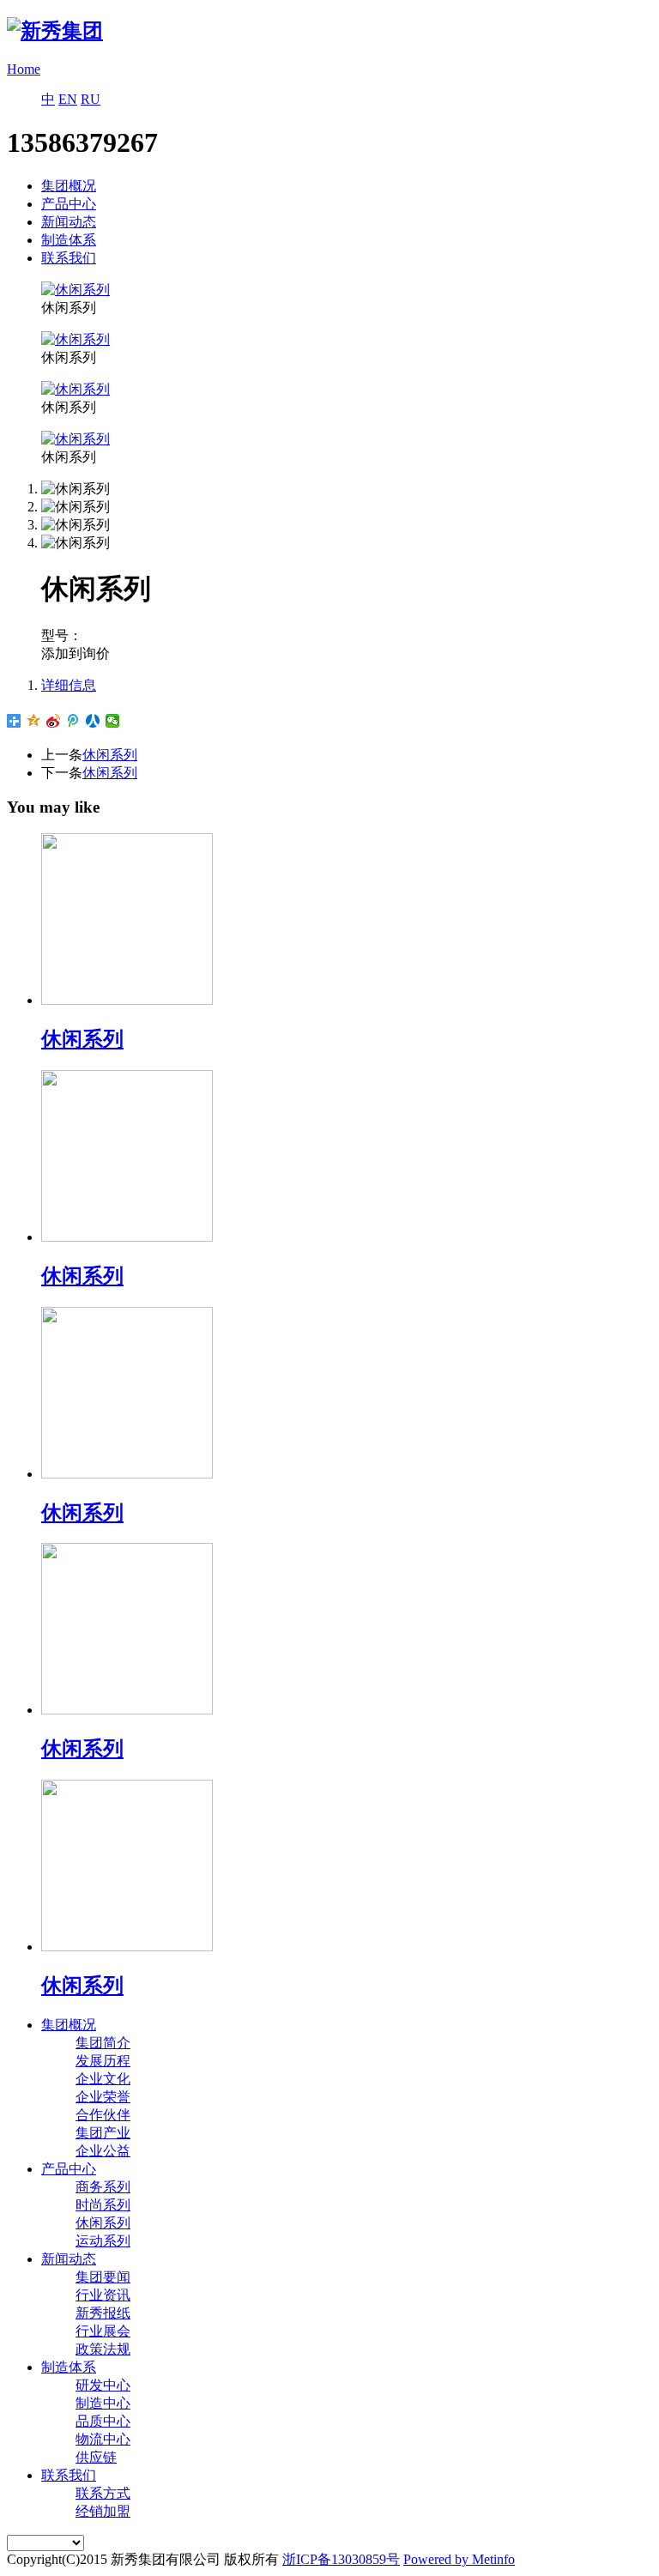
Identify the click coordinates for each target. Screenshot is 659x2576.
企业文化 (103, 2079)
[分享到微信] (113, 721)
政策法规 (103, 2349)
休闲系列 (110, 755)
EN (68, 99)
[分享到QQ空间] (34, 721)
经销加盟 (103, 2511)
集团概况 (69, 186)
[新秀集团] (55, 31)
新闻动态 (69, 222)
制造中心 (103, 2403)
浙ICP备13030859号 (341, 2559)
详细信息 (69, 685)
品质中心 (103, 2421)
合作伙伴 (103, 2115)
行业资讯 (103, 2295)
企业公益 (103, 2151)
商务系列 (103, 2187)
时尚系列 (103, 2205)
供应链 (96, 2457)
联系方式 (103, 2493)
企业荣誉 (103, 2097)
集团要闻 (103, 2277)
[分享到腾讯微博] (73, 721)
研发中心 (103, 2385)
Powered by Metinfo (459, 2559)
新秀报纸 (103, 2313)
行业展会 (103, 2331)
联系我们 (69, 258)
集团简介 (103, 2043)
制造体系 (69, 240)
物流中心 (103, 2439)
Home (24, 69)
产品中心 (69, 204)
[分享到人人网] (93, 721)
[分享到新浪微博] (54, 721)
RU (91, 99)
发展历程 (103, 2061)
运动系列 (103, 2241)
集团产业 (103, 2133)
